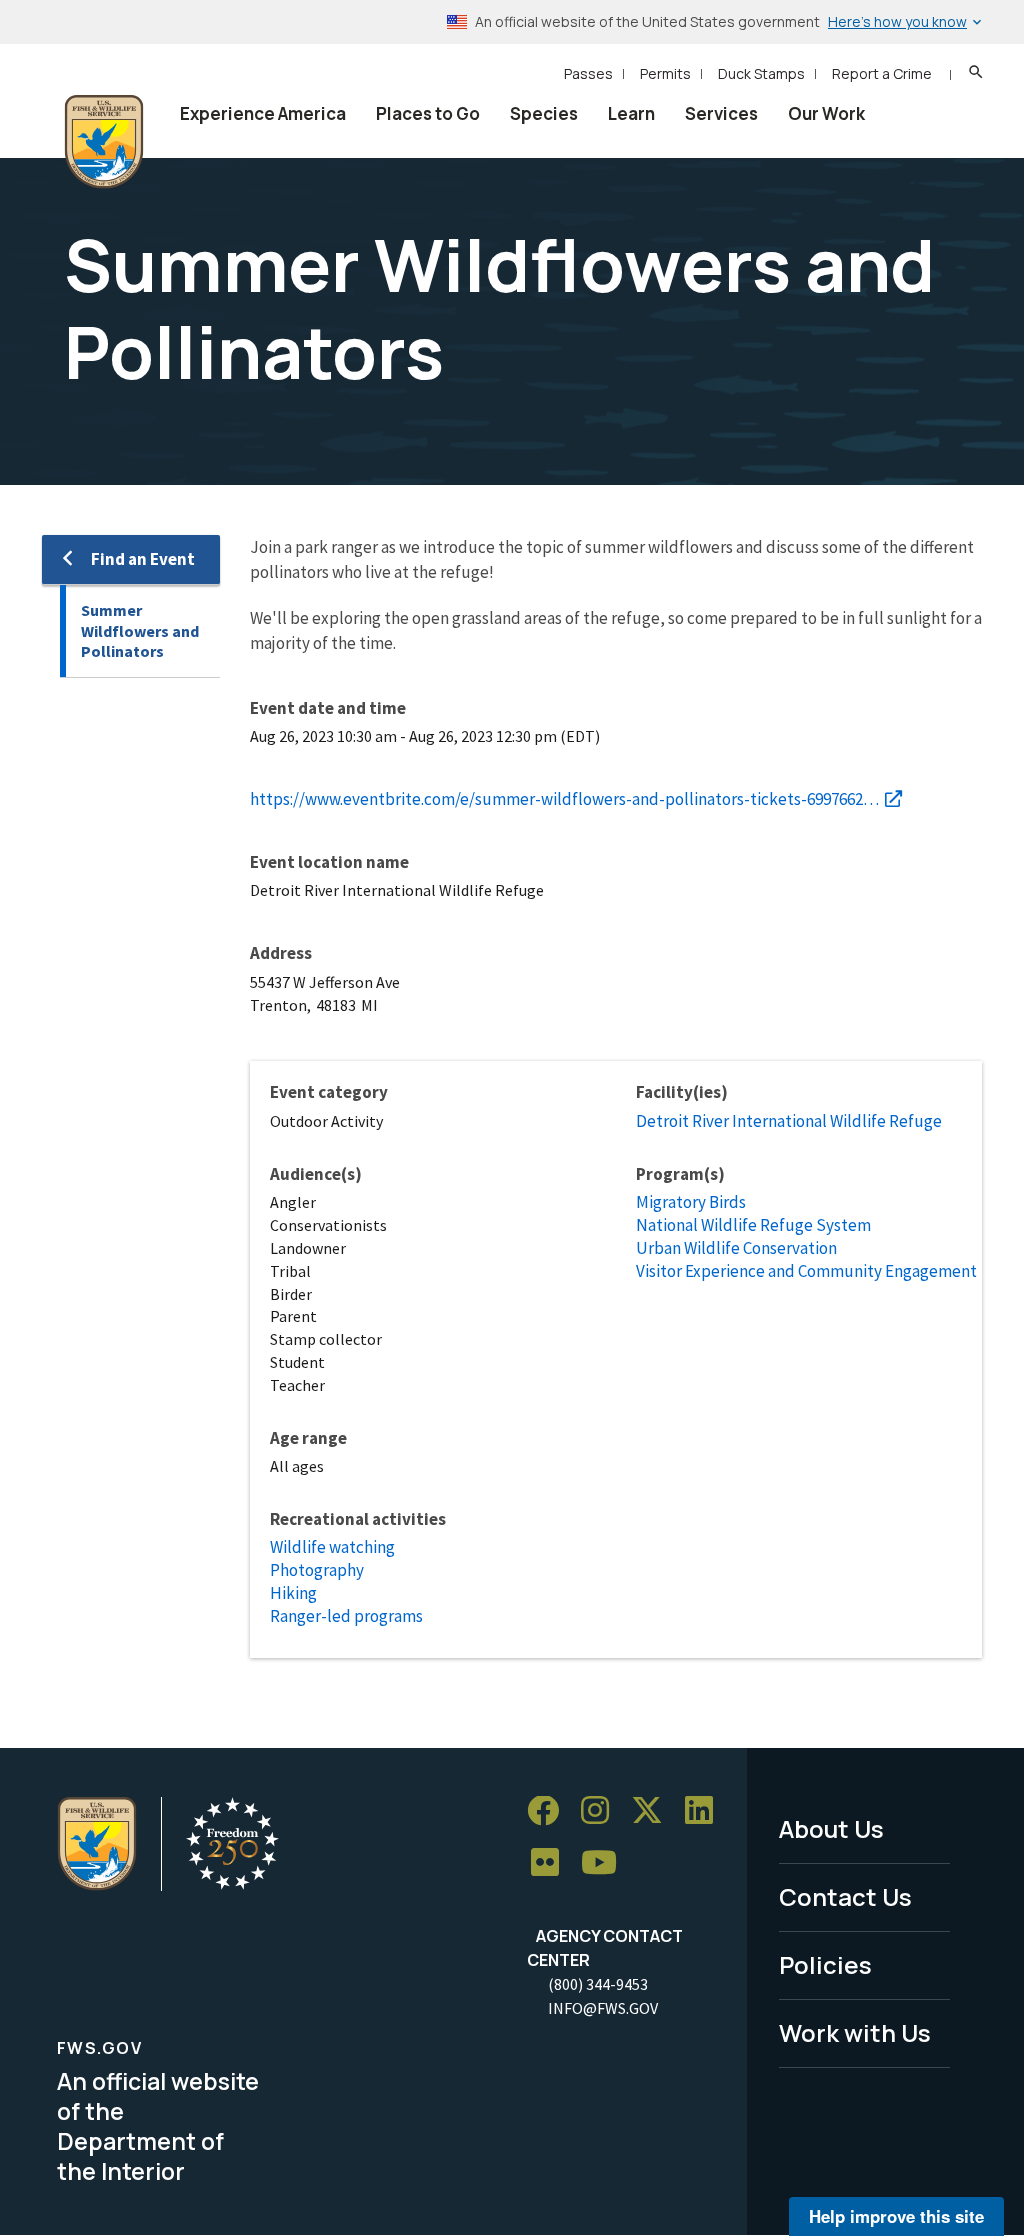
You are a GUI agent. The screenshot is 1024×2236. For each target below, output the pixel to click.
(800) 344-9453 (598, 1984)
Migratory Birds (691, 1202)
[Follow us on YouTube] (606, 1863)
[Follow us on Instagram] (602, 1811)
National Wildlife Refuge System (753, 1225)
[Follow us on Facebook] (550, 1811)
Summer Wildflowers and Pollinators (140, 630)
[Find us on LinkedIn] (706, 1811)
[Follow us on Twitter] (654, 1811)
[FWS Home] (104, 142)
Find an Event (143, 559)
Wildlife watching (332, 1547)
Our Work (826, 113)
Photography (317, 1570)
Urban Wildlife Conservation (736, 1248)
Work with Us (855, 2032)
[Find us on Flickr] (552, 1863)
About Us (831, 1828)
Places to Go (428, 113)
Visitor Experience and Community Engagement (806, 1271)
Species (544, 113)
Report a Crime (882, 73)
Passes (588, 73)
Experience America (263, 113)
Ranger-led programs (346, 1616)
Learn (631, 113)
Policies (825, 1964)
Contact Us (845, 1896)
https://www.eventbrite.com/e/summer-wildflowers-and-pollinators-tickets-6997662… (564, 799)
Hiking (293, 1593)
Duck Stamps (761, 73)
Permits (665, 73)
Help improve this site (896, 2216)
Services (721, 113)
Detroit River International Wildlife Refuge (789, 1121)
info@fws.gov (603, 2008)
